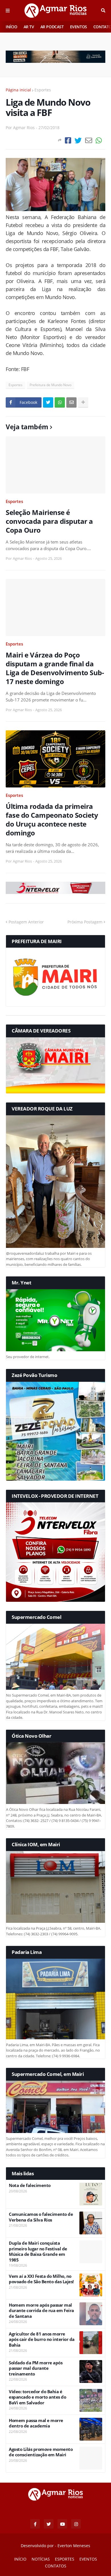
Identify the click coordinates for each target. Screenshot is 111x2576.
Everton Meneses (74, 2546)
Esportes (43, 90)
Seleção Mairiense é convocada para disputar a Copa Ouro (49, 521)
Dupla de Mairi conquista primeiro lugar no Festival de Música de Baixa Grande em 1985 (38, 2252)
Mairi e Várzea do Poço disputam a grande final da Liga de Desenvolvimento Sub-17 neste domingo (55, 668)
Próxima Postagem (85, 922)
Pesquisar (103, 11)
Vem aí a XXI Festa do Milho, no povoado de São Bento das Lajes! (41, 2279)
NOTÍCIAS (41, 2559)
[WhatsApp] (99, 140)
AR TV (29, 27)
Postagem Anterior (26, 922)
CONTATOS (56, 2566)
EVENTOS (79, 27)
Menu (8, 11)
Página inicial (18, 90)
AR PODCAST (52, 27)
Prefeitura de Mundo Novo (51, 385)
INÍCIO (12, 27)
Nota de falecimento (30, 2185)
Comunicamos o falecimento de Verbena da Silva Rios (41, 2217)
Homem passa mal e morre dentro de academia (36, 2423)
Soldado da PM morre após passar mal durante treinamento (36, 2368)
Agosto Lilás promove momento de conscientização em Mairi (41, 2452)
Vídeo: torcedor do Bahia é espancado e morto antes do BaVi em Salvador (37, 2397)
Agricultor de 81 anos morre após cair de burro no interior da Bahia (42, 2340)
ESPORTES (65, 2559)
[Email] (89, 140)
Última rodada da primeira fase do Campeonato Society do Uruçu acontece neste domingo (52, 820)
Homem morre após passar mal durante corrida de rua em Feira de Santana (41, 2311)
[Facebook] (68, 140)
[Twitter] (78, 140)
